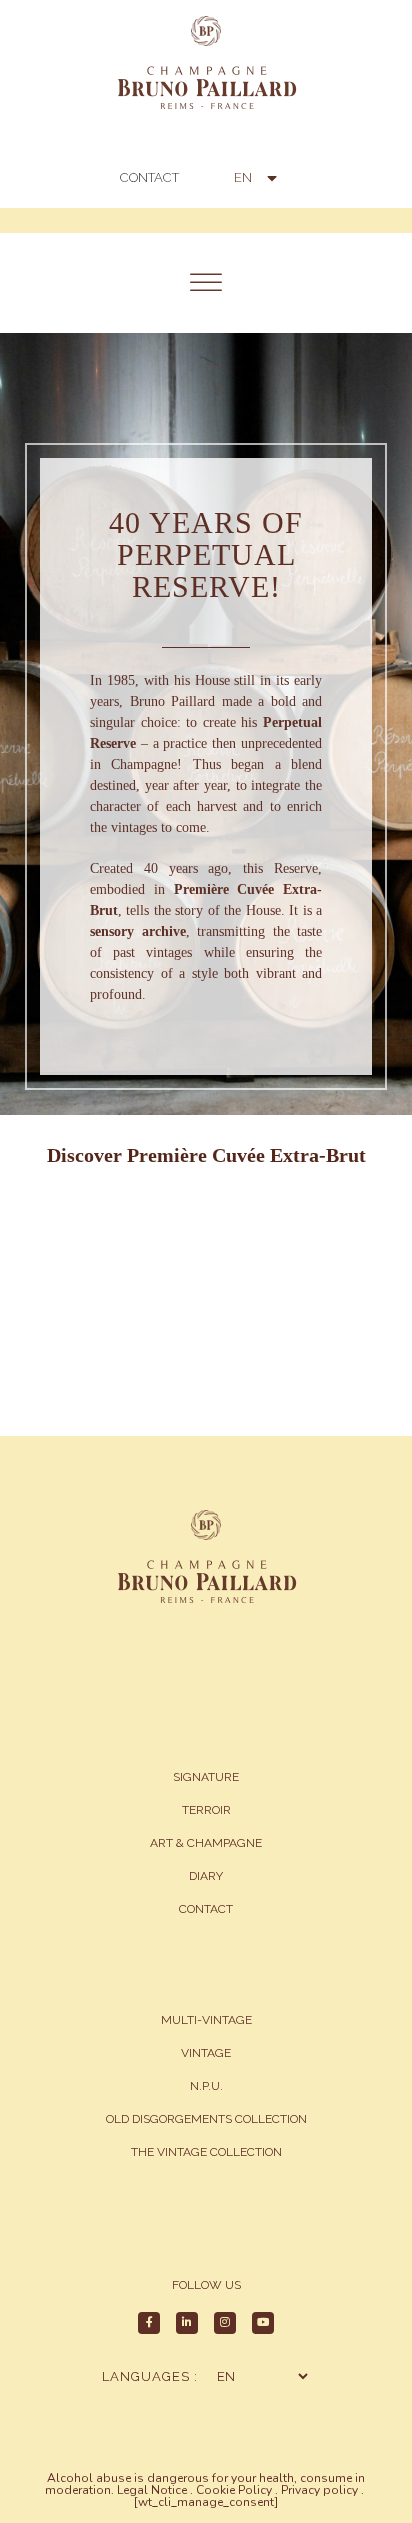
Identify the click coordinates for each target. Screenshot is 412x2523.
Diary (206, 1876)
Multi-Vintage (206, 2020)
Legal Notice (152, 2490)
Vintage (206, 2053)
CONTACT (149, 177)
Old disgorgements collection (206, 2119)
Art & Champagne (206, 1843)
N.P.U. (206, 2086)
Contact (206, 1909)
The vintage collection (206, 2152)
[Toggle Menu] (206, 282)
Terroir (206, 1810)
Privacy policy (319, 2490)
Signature (206, 1777)
